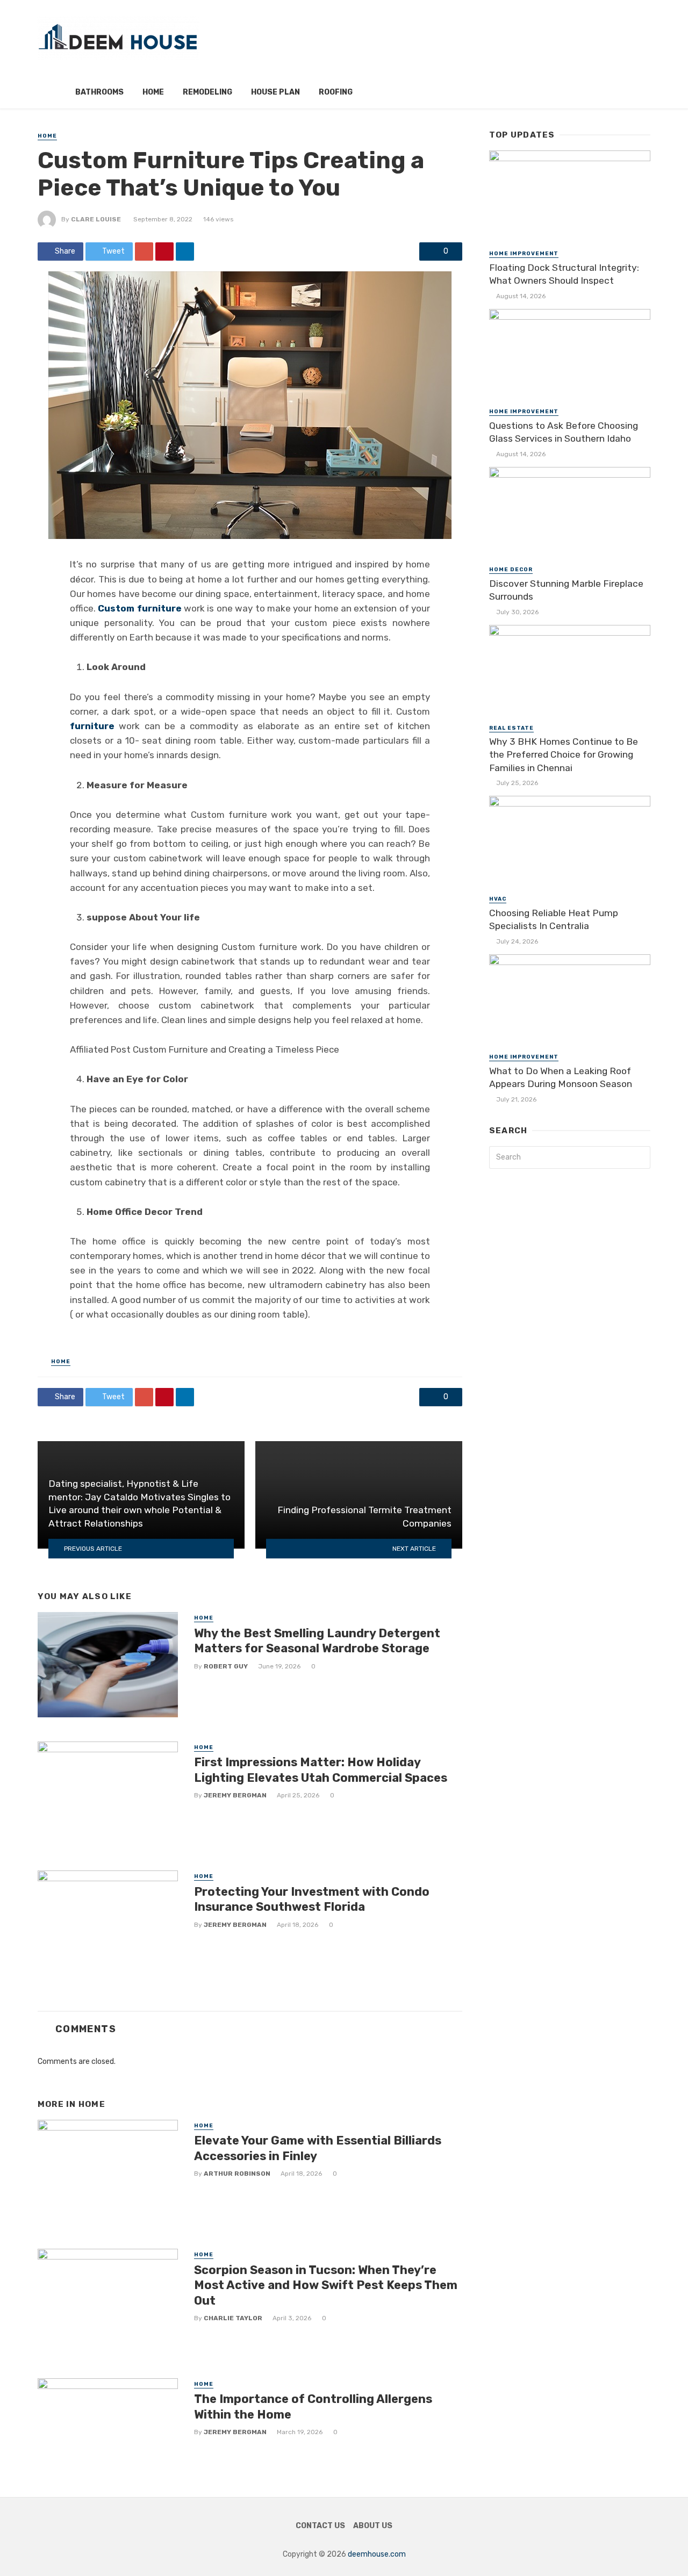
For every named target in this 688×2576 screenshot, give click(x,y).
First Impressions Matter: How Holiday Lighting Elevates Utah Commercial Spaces (321, 1770)
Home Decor (511, 570)
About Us (373, 2526)
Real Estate (511, 728)
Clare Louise (96, 219)
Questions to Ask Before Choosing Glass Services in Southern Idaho (564, 432)
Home (153, 92)
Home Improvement (524, 254)
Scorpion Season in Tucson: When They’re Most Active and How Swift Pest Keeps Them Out (326, 2285)
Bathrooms (99, 92)
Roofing (336, 92)
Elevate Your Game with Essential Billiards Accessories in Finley (318, 2148)
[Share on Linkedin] (185, 251)
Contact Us (320, 2526)
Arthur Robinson (237, 2174)
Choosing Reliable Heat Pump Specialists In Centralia (554, 920)
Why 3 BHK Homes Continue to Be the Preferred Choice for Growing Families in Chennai (564, 755)
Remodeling (207, 92)
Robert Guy (226, 1666)
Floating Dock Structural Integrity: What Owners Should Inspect (564, 274)
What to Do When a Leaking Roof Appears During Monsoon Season (561, 1078)
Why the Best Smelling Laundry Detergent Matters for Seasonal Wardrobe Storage (317, 1641)
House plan (275, 92)
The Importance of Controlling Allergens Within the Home (313, 2406)
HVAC (498, 899)
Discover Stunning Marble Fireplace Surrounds (566, 590)
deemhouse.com (377, 2554)
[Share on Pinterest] (164, 251)
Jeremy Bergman (235, 1795)
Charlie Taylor (233, 2318)
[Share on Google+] (144, 251)
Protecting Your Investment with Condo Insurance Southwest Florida (312, 1899)
